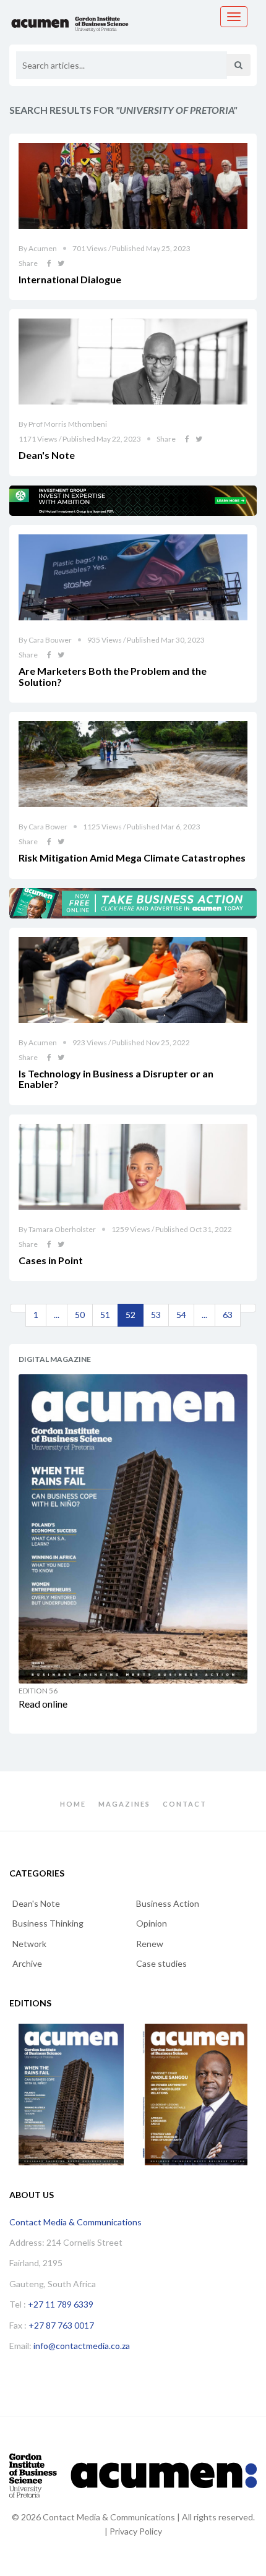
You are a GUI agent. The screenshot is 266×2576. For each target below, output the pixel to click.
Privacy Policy (136, 2531)
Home (73, 1804)
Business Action (168, 1903)
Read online (43, 1704)
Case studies (161, 1963)
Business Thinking (48, 1923)
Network (29, 1944)
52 (131, 1315)
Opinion (152, 1923)
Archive (27, 1963)
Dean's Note (36, 1903)
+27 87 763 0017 (61, 2325)
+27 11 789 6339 (61, 2304)
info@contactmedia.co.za (82, 2346)
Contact (185, 1804)
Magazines (124, 1804)
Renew (150, 1944)
